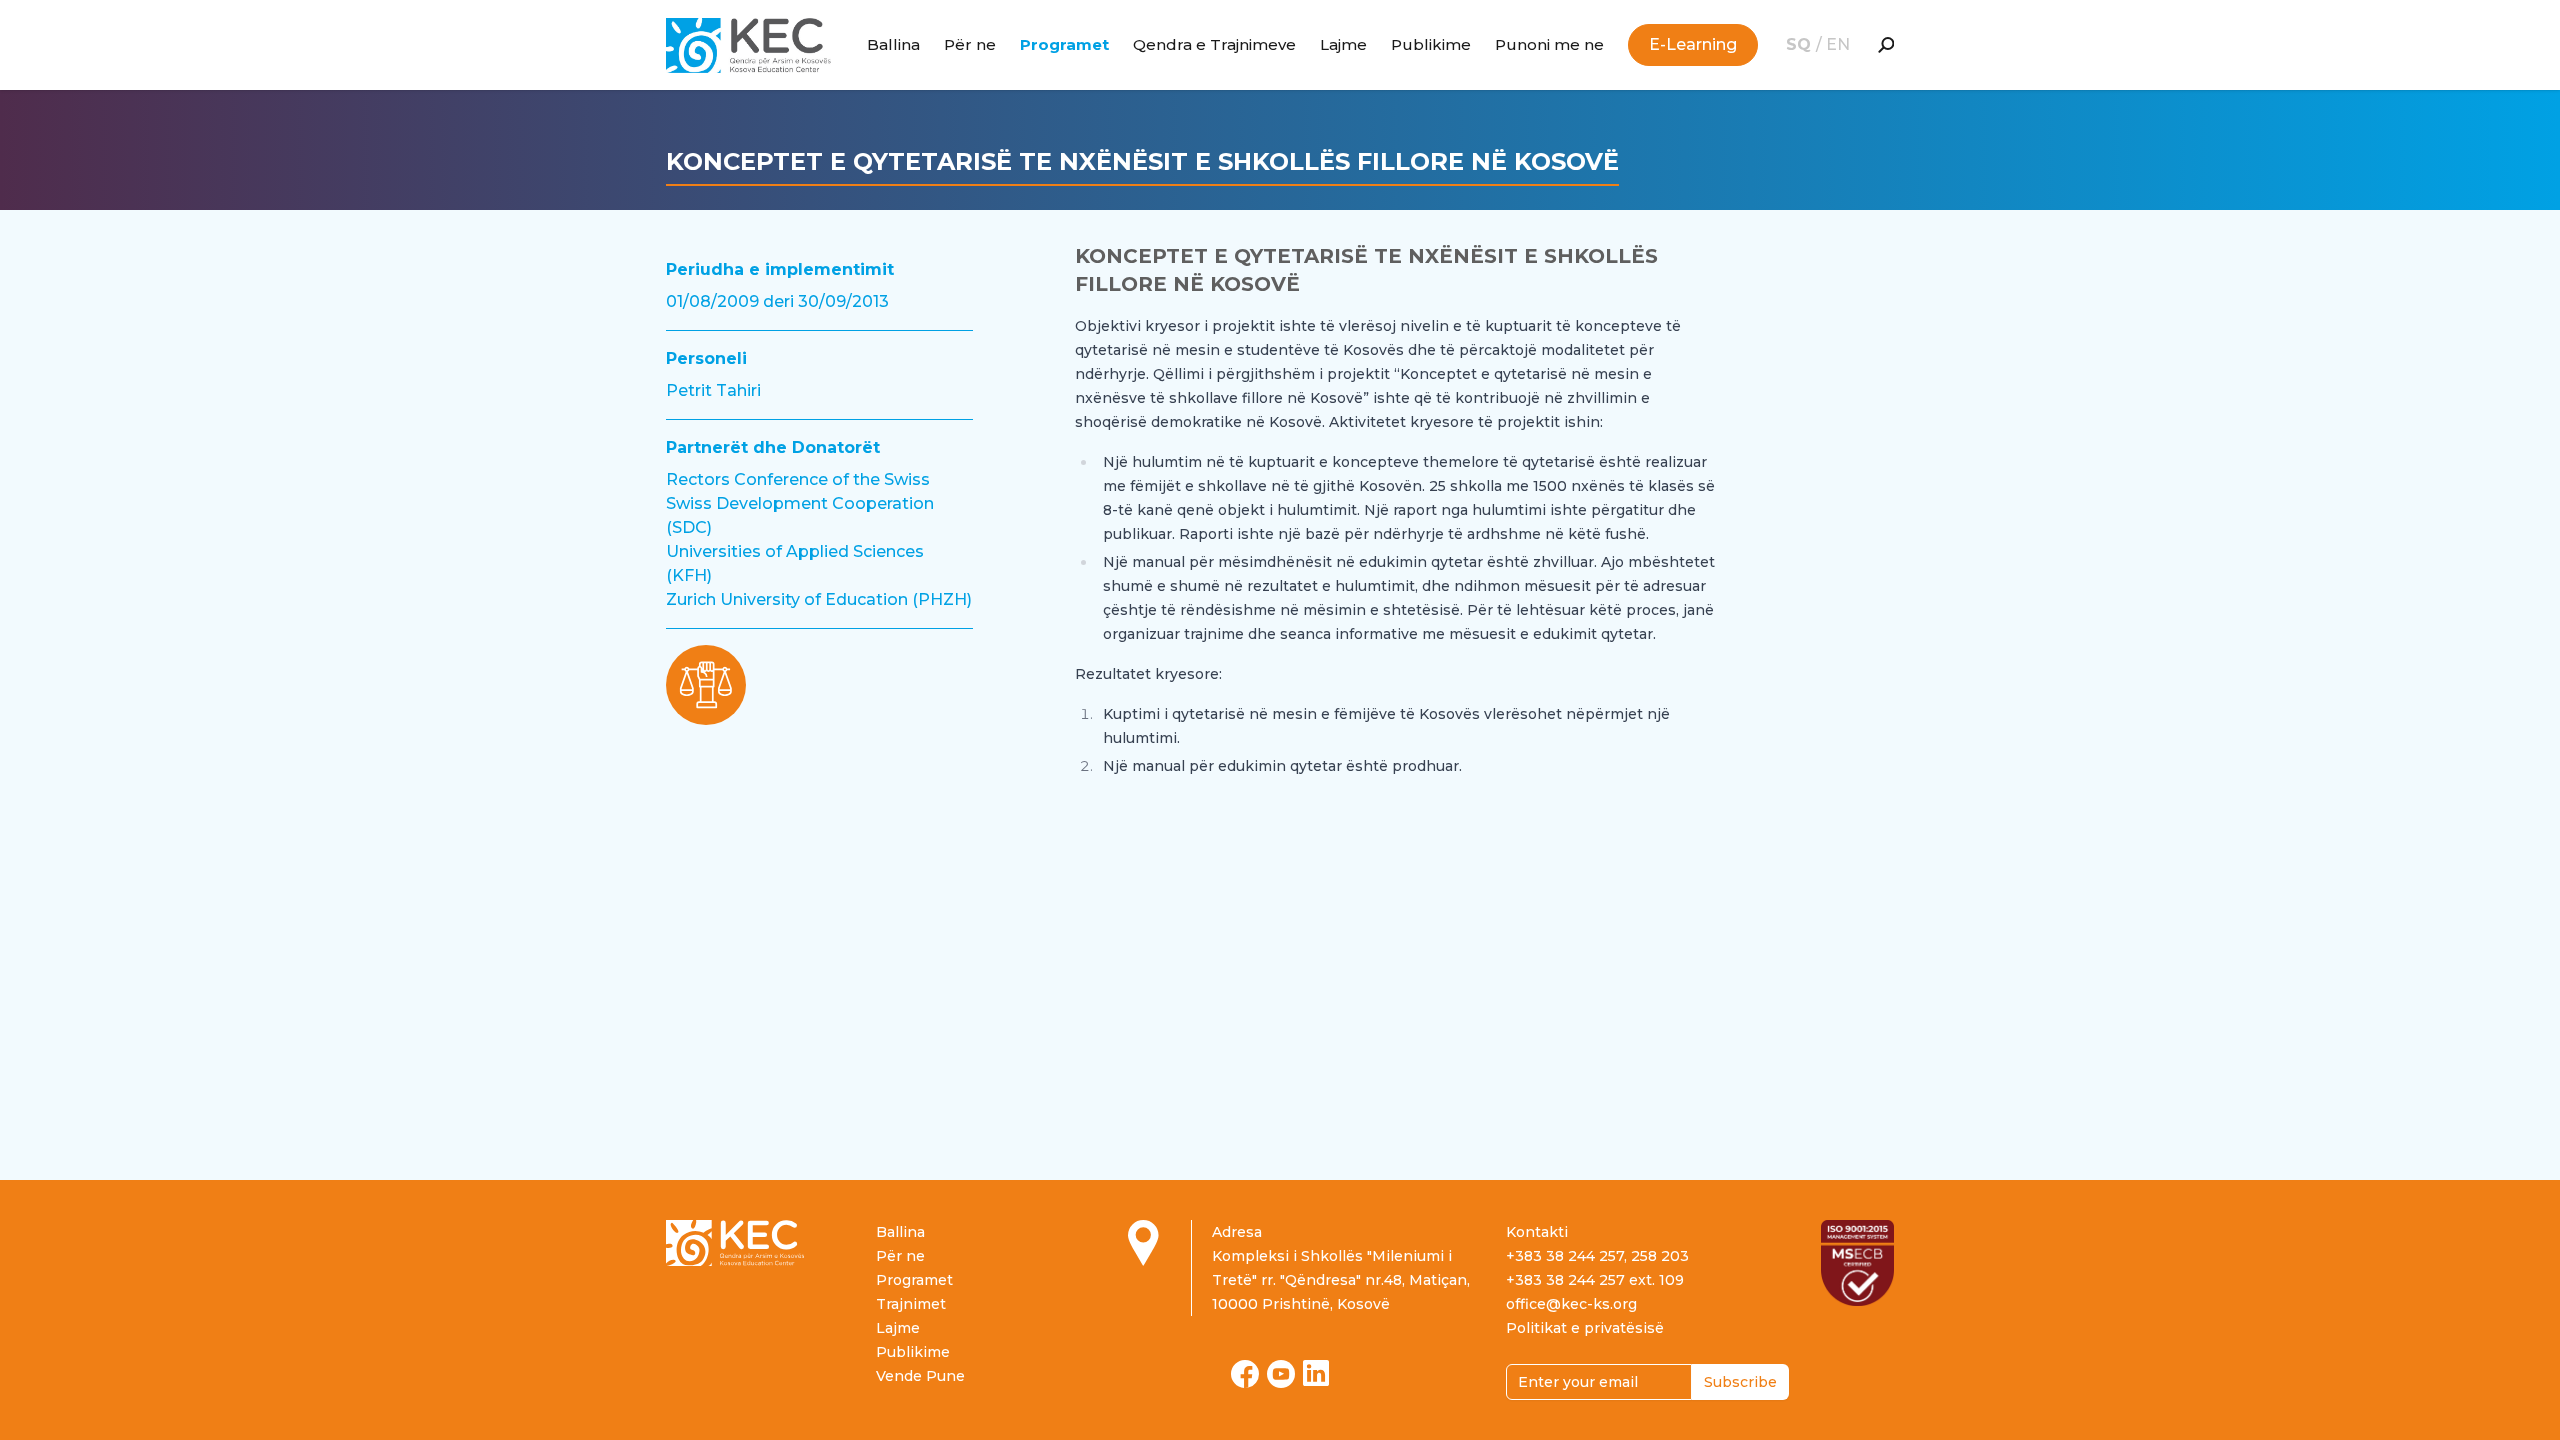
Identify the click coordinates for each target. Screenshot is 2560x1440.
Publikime (1431, 44)
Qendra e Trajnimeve (1214, 44)
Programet (1064, 44)
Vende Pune (920, 1376)
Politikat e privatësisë (1585, 1328)
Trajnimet (911, 1304)
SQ (1801, 44)
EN (1838, 44)
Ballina (893, 44)
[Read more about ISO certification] (1857, 1263)
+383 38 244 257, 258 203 (1597, 1256)
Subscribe (1740, 1382)
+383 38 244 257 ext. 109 (1595, 1280)
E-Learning (1693, 44)
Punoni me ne (1549, 44)
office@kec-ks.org (1571, 1304)
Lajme (1343, 44)
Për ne (970, 44)
